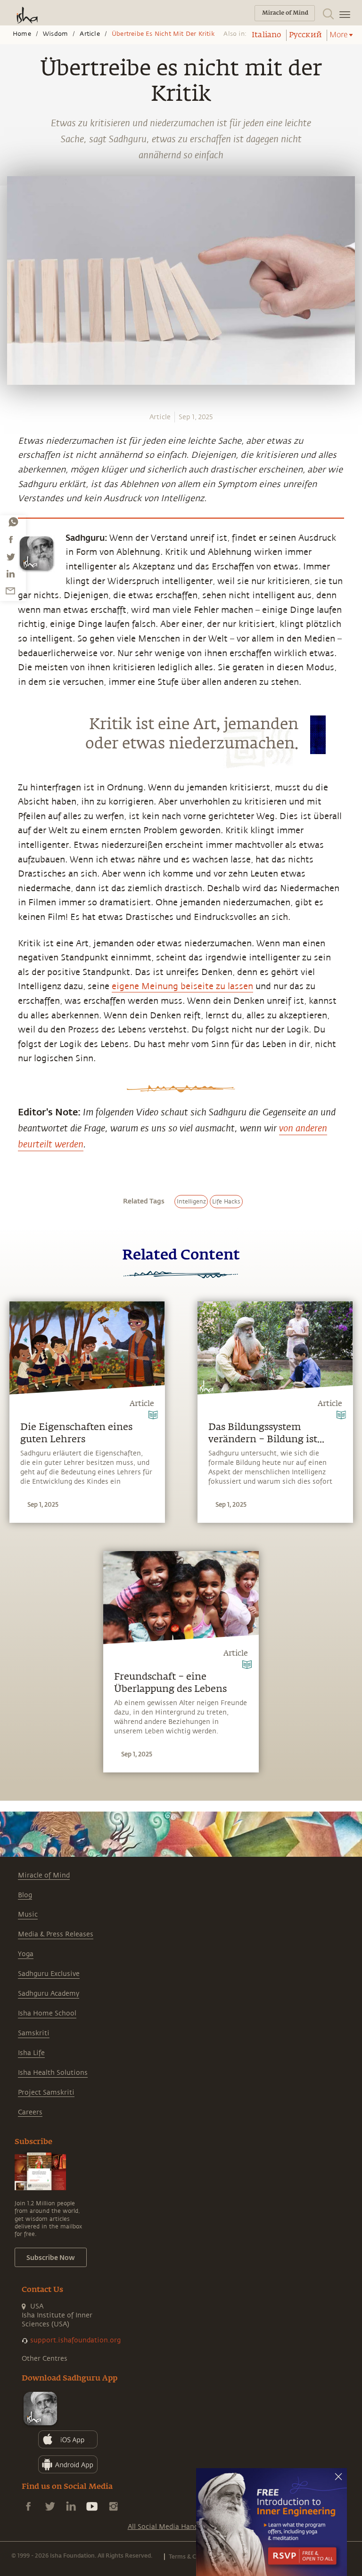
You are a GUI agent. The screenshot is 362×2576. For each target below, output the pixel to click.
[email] (10, 591)
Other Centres (45, 2359)
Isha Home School (47, 2013)
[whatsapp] (13, 522)
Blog (25, 1895)
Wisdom (55, 34)
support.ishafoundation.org (75, 2340)
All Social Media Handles (167, 2527)
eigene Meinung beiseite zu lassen (182, 986)
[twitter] (10, 557)
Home (22, 34)
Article (90, 34)
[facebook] (11, 539)
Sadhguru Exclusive (49, 1974)
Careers (30, 2112)
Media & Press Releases (56, 1934)
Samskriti (34, 2033)
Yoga (26, 1954)
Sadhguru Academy (49, 1994)
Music (28, 1914)
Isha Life (31, 2053)
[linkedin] (10, 574)
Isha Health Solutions (53, 2073)
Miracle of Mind (44, 1875)
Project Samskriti (46, 2092)
